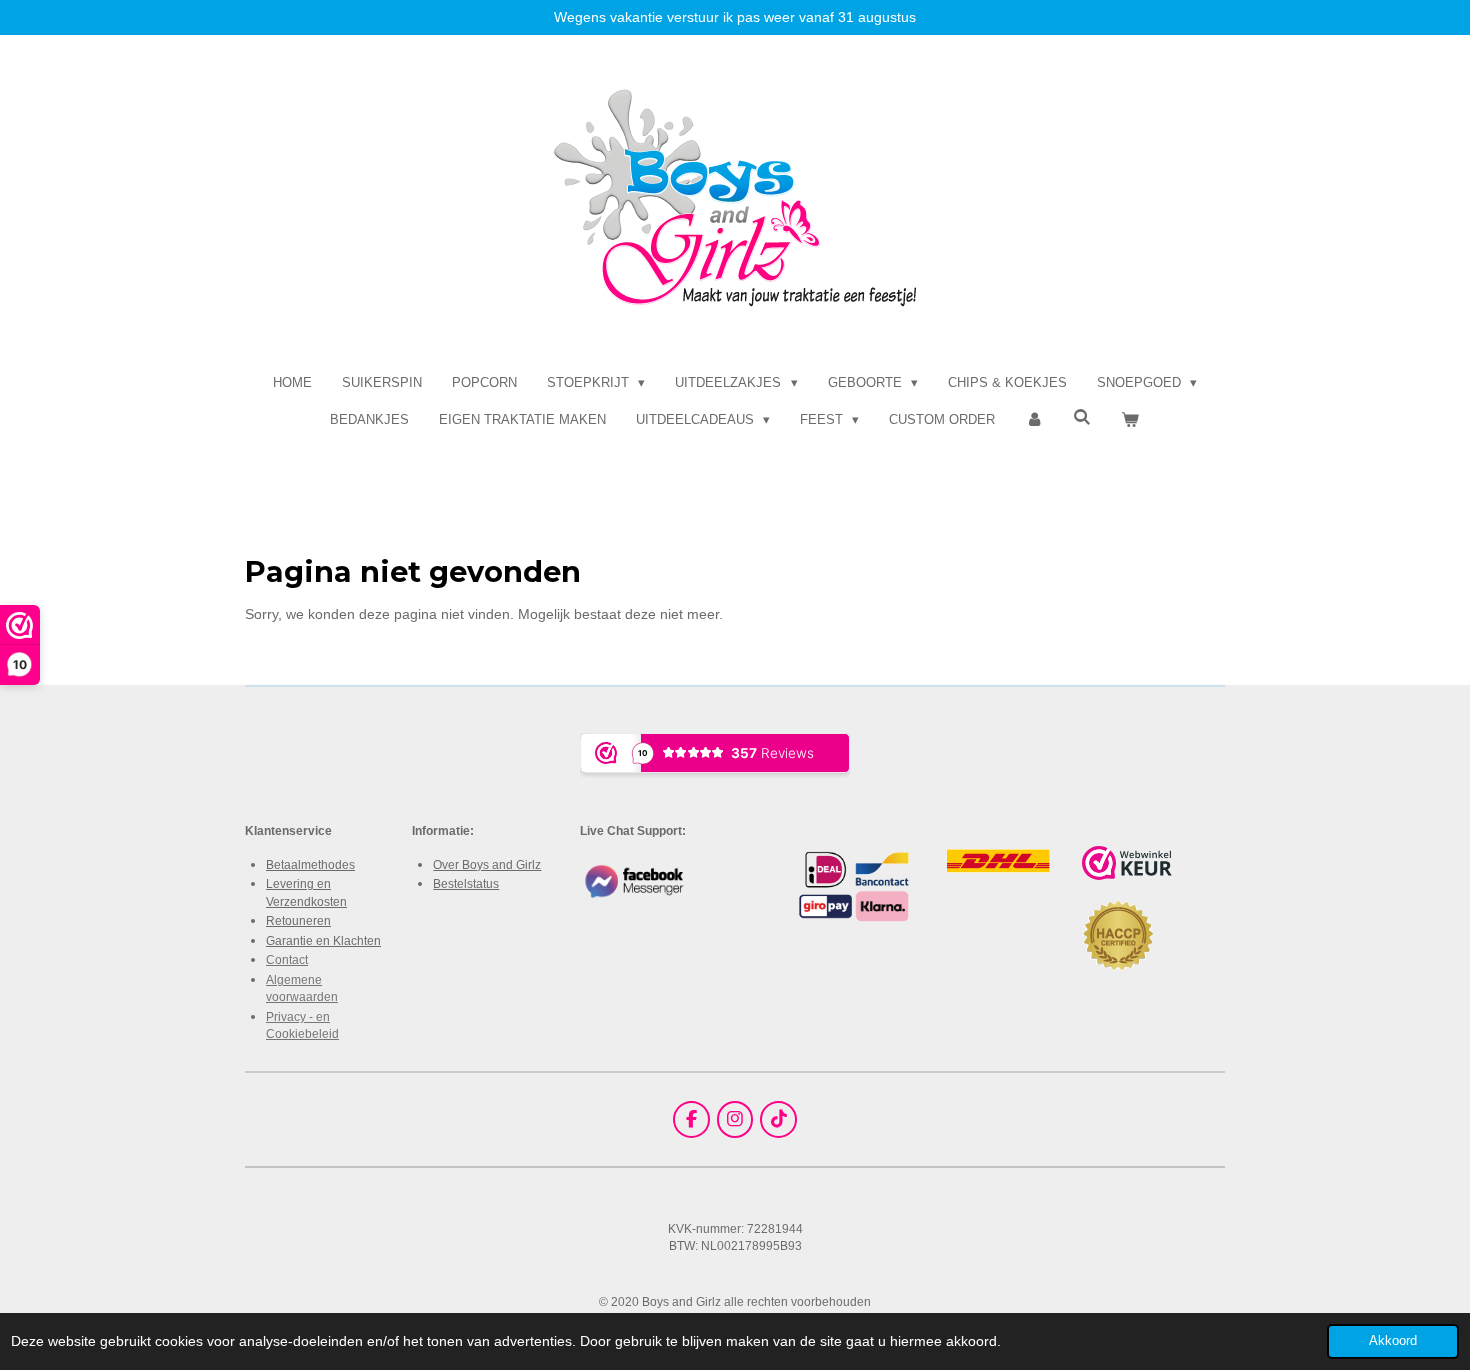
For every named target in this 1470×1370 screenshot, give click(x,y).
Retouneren (298, 920)
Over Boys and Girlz (487, 864)
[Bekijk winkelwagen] (1131, 420)
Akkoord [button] (1393, 1341)
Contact (287, 959)
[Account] (1034, 420)
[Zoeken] (1083, 417)
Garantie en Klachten (323, 940)
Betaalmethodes (310, 864)
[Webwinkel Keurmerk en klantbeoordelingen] (1127, 866)
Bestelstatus (466, 883)
